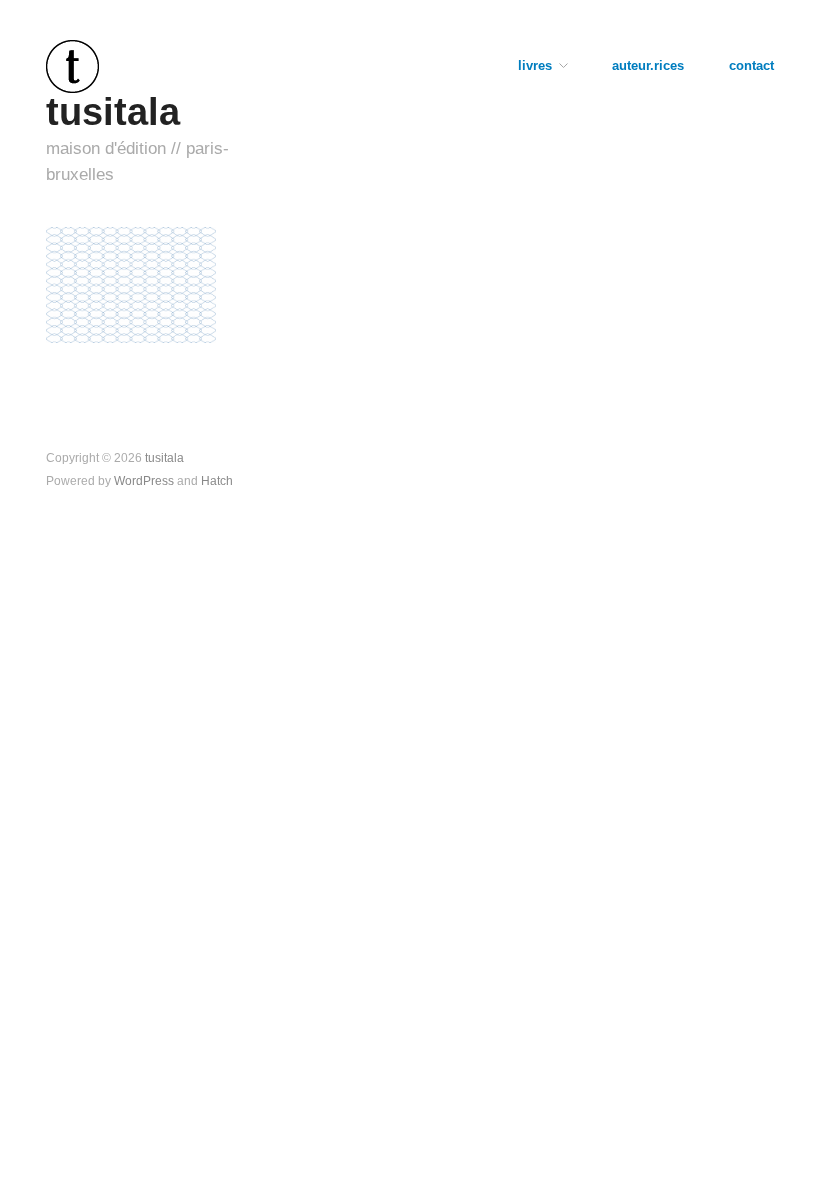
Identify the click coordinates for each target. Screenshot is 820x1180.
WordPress (144, 480)
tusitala (113, 111)
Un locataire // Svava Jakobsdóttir (136, 348)
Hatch (217, 480)
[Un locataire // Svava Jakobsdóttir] (131, 284)
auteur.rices (648, 66)
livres (535, 66)
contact (751, 66)
